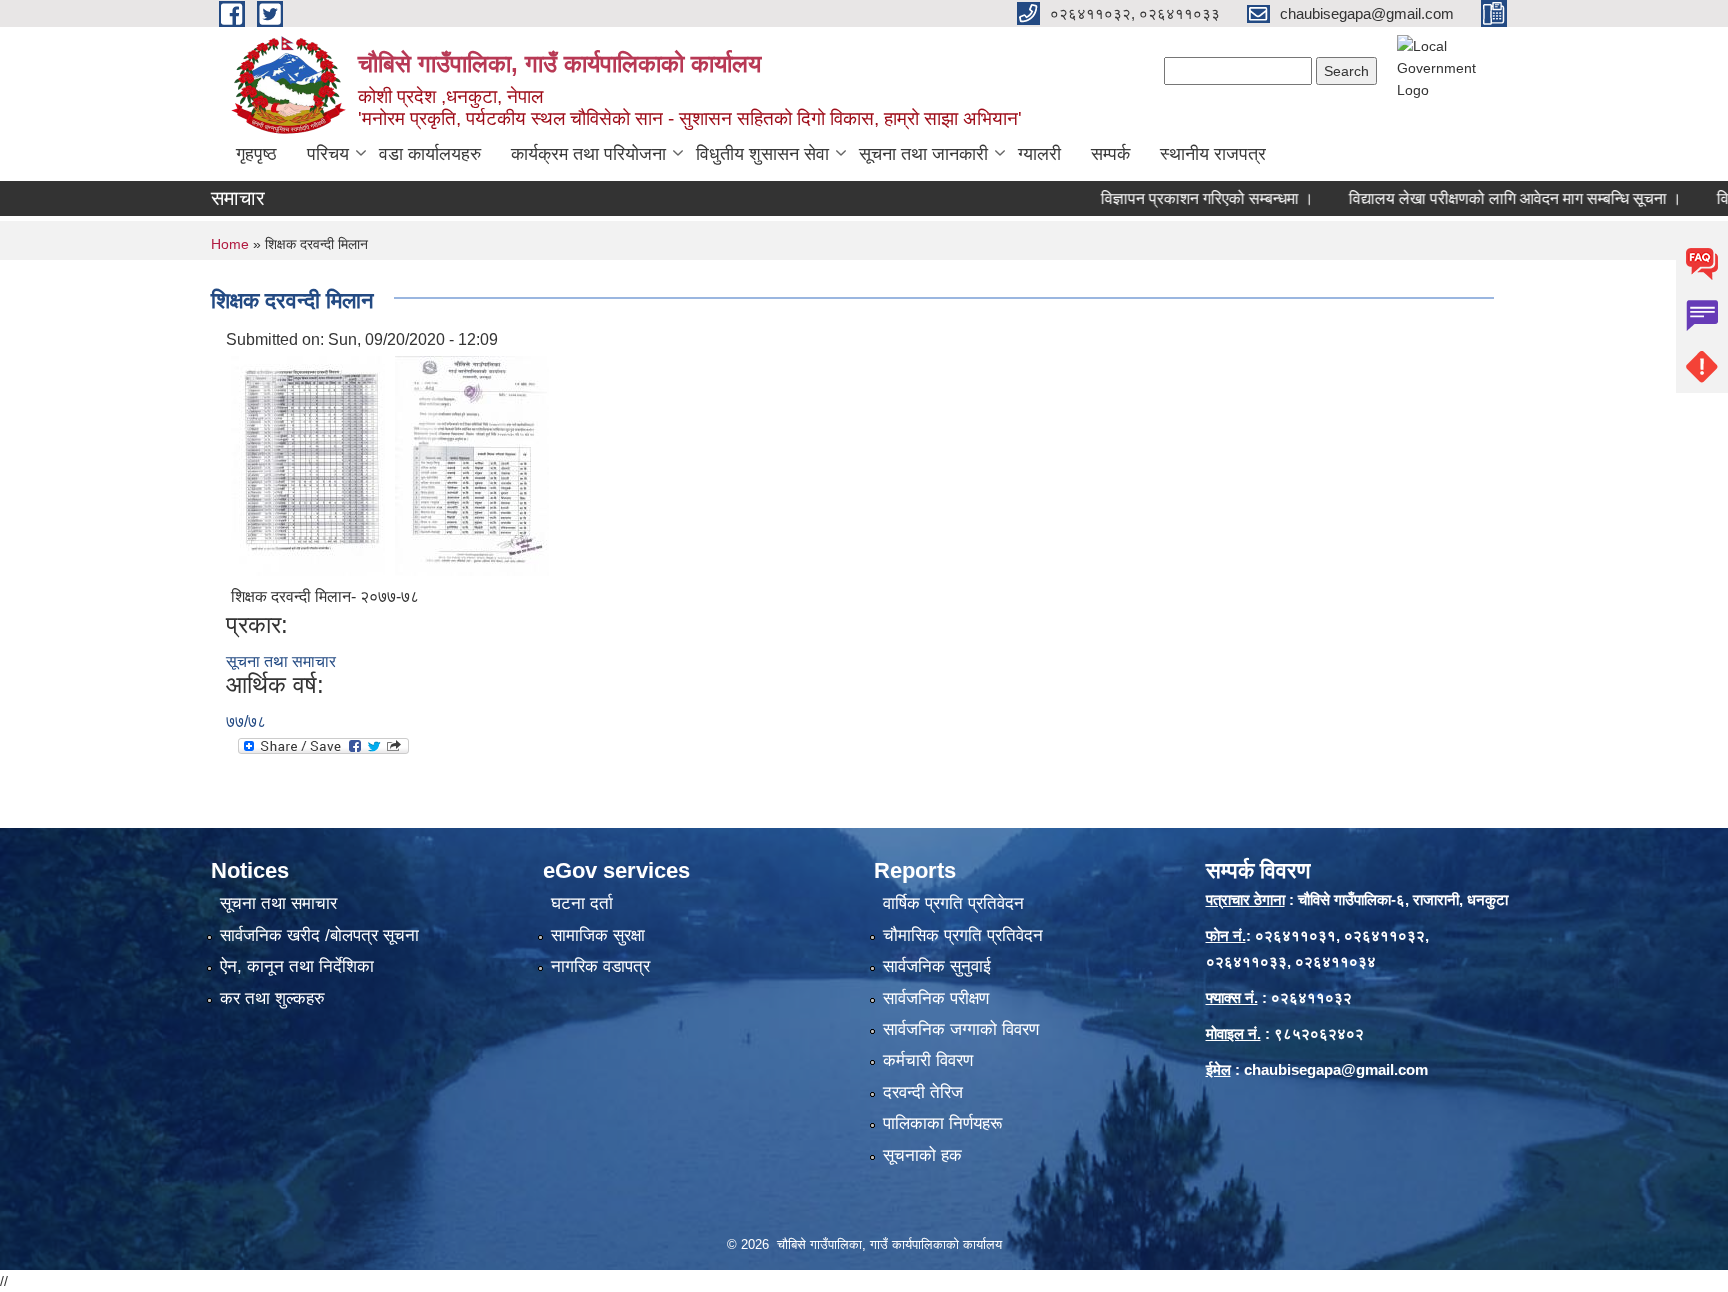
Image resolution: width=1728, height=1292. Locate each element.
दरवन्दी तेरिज (923, 1092)
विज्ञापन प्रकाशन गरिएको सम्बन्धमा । (1173, 198)
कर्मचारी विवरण (928, 1060)
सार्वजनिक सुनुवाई (937, 966)
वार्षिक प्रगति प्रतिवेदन (953, 903)
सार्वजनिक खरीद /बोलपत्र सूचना (319, 935)
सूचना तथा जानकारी (923, 154)
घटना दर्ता (582, 903)
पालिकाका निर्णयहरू (942, 1123)
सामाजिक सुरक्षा (598, 935)
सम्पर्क (1110, 154)
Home (230, 244)
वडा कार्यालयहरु (430, 154)
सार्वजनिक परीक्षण (936, 998)
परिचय (328, 154)
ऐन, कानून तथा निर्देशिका (297, 966)
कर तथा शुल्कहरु (272, 998)
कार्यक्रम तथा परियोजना (588, 154)
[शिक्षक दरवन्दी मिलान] (308, 464)
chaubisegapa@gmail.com (1336, 1069)
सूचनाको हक (922, 1155)
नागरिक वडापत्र (600, 966)
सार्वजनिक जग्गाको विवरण (961, 1029)
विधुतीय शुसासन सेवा (762, 154)
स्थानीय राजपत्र (1213, 154)
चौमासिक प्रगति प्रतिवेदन (963, 935)
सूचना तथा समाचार (281, 661)
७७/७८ (246, 721)
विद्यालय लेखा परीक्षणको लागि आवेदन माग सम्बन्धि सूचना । (1481, 198)
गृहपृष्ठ (256, 154)
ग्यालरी (1039, 154)
